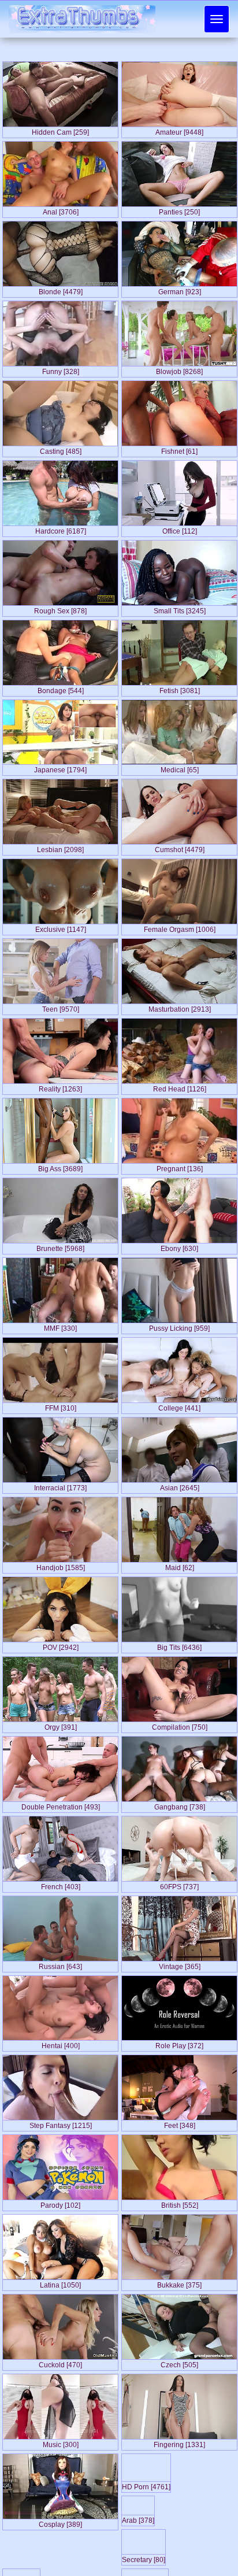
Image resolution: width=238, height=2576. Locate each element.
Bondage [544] (61, 689)
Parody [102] (60, 2203)
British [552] (180, 2203)
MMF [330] (60, 1326)
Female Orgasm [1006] (180, 927)
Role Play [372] (179, 2044)
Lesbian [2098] (60, 847)
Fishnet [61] (179, 449)
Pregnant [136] (180, 1167)
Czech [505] (179, 2363)
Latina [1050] (60, 2283)
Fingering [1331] (179, 2442)
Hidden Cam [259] (60, 130)
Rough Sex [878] (60, 609)
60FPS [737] (179, 1885)
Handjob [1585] (61, 1565)
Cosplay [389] (60, 2522)
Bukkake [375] (179, 2283)
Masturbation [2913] (180, 1007)
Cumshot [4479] (180, 847)
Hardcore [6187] (61, 529)
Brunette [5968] (60, 1246)
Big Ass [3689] (60, 1167)
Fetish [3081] (180, 689)
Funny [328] (61, 369)
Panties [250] (179, 210)
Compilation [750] (180, 1725)
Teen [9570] (61, 1007)
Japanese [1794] (60, 768)
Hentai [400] (61, 2044)
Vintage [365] (180, 1964)
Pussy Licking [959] (179, 1326)
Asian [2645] (180, 1486)
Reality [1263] (60, 1087)
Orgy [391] (61, 1725)
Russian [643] (60, 1964)
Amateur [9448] (179, 130)
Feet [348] (180, 2123)
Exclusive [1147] (61, 927)
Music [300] (61, 2442)
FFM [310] (61, 1406)
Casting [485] (61, 449)
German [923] (180, 290)
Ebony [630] (179, 1246)
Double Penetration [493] (61, 1805)
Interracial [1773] (60, 1486)
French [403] (61, 1885)
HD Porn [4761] (180, 2522)
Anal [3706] (61, 210)
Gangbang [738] (180, 1805)
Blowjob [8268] (179, 369)
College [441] (179, 1406)
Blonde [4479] (61, 290)
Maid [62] (180, 1565)
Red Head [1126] (180, 1087)
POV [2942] (61, 1645)
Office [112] (180, 529)
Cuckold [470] (60, 2363)
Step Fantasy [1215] (61, 2123)
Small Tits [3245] (180, 609)
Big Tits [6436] (179, 1645)
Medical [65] (180, 768)
